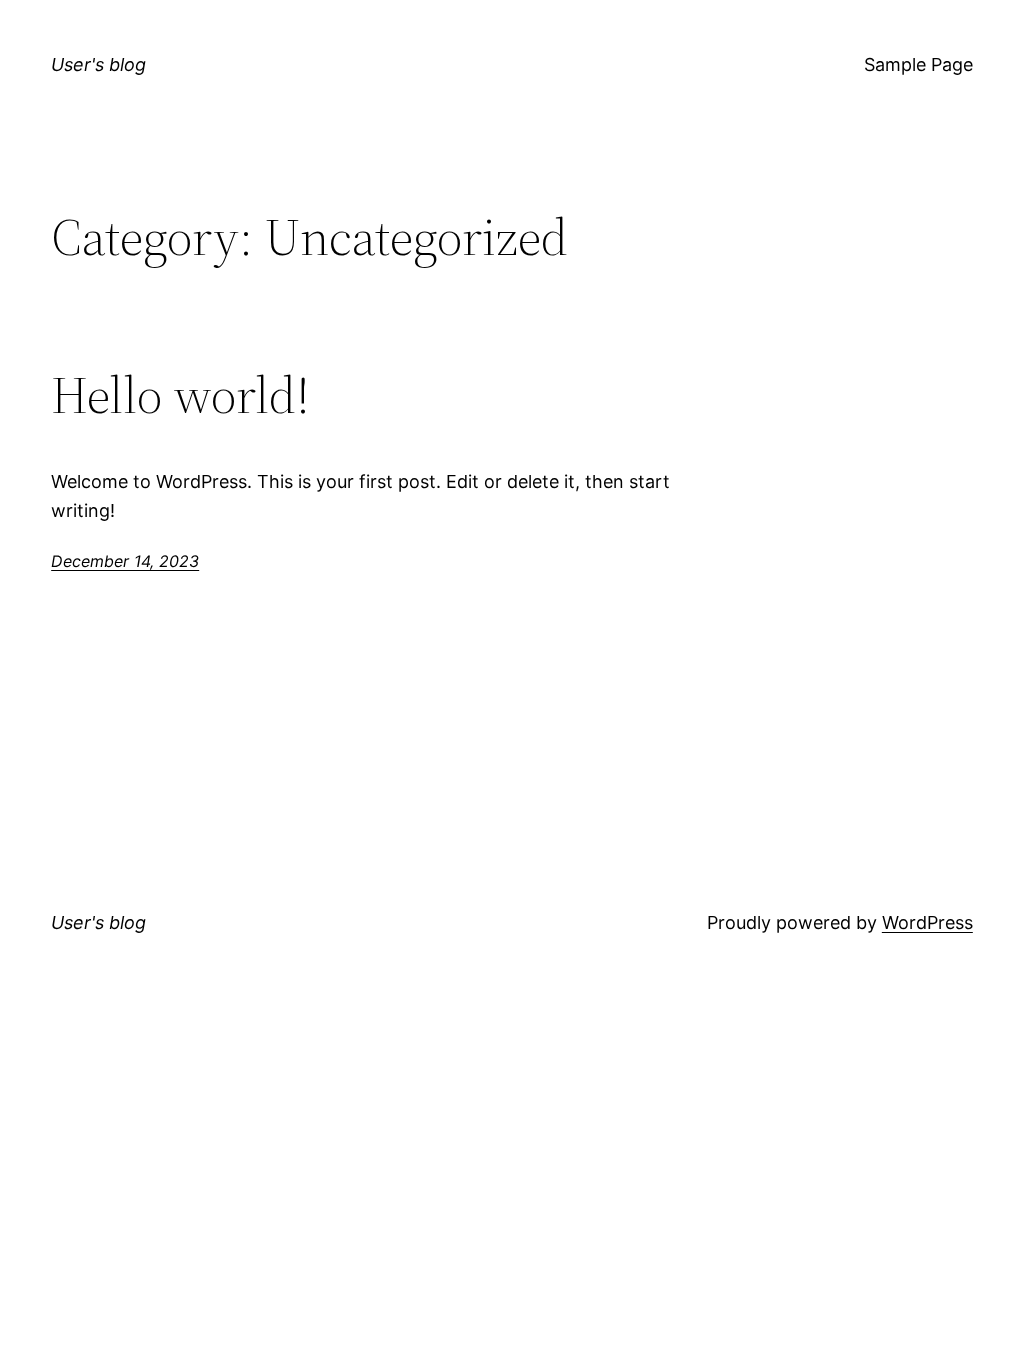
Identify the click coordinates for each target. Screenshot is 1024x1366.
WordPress (927, 922)
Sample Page (918, 64)
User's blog (98, 64)
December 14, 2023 (125, 561)
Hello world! (180, 395)
